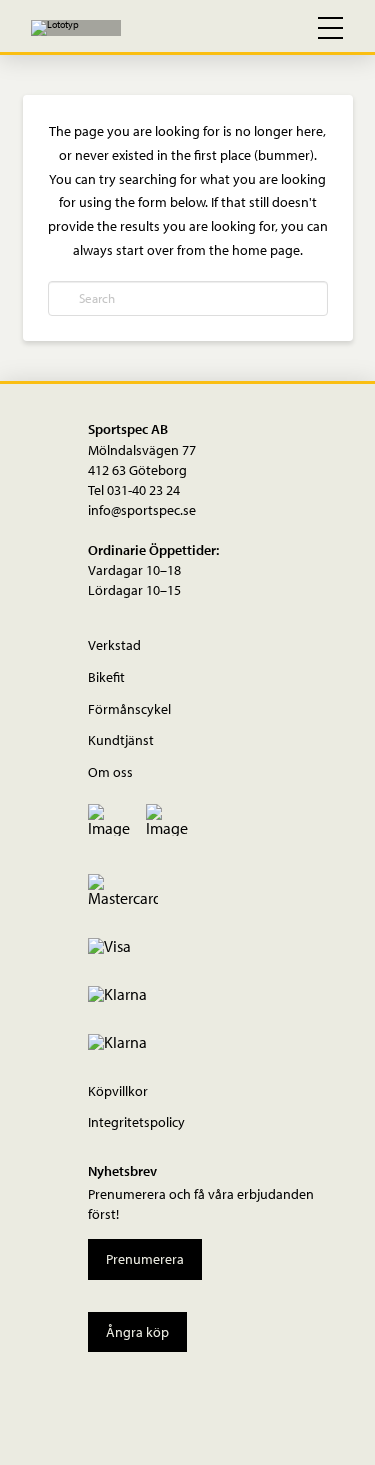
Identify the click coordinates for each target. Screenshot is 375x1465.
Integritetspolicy (136, 1121)
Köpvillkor (118, 1090)
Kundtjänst (121, 739)
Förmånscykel (129, 708)
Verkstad (114, 644)
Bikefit (106, 676)
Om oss (110, 771)
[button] (244, 28)
